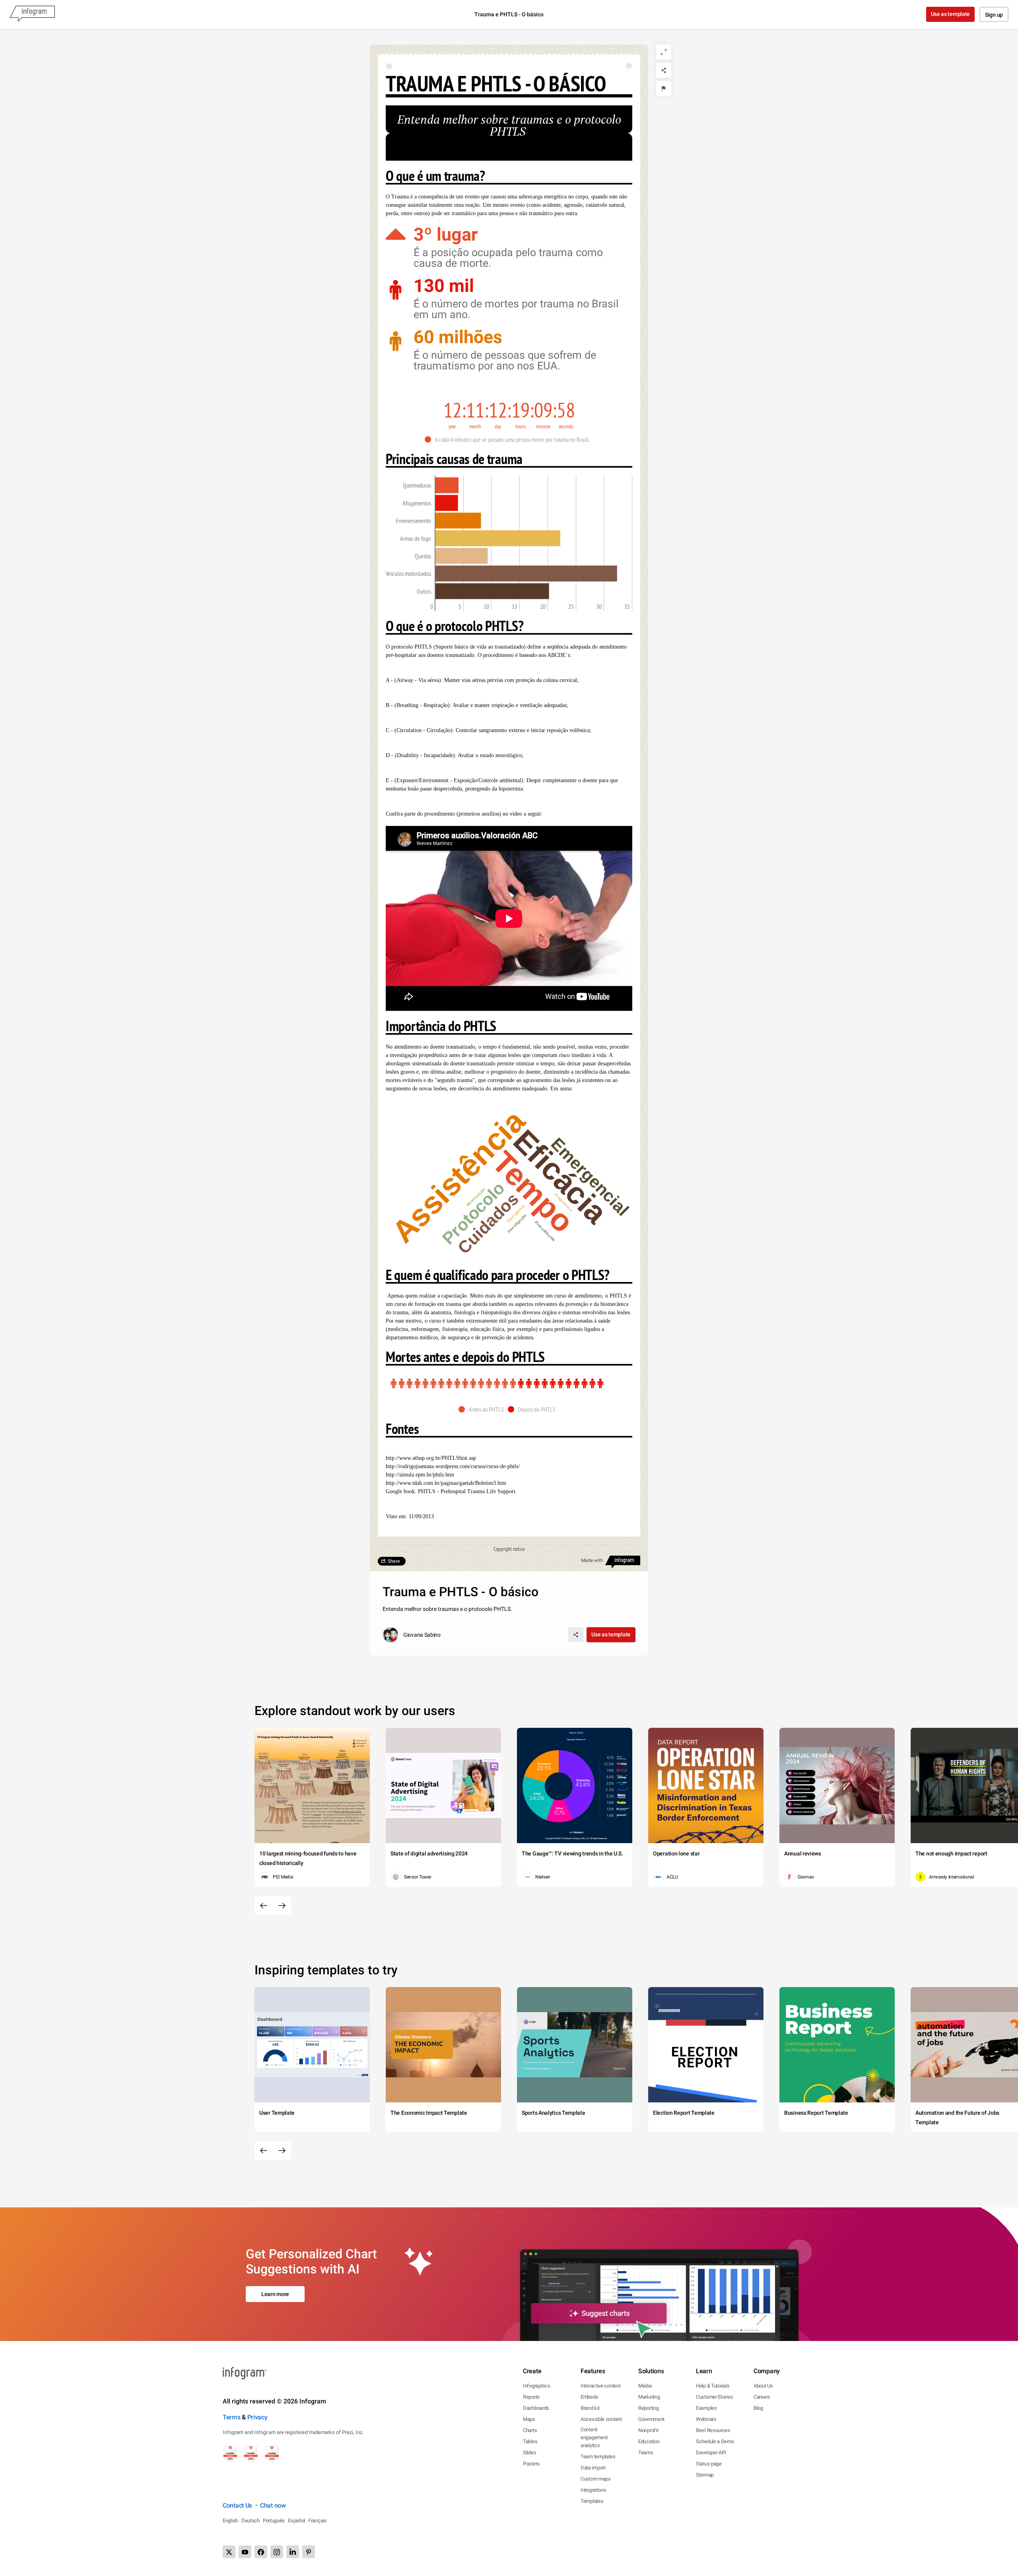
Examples (706, 2408)
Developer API (711, 2453)
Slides (529, 2453)
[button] (509, 439)
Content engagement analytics (594, 2437)
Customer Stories (714, 2397)
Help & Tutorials (713, 2386)
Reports (531, 2397)
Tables (530, 2441)
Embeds (589, 2397)
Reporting (648, 2408)
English (230, 2521)
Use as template (951, 14)
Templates (592, 2501)
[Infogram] (32, 14)
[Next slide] (282, 1906)
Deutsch (251, 2521)
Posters (531, 2464)
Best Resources (713, 2430)
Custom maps (596, 2479)
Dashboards (536, 2408)
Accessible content (601, 2419)
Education (649, 2441)
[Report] (664, 89)
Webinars (706, 2419)
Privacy (257, 2417)
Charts (530, 2430)
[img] (447, 485)
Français (318, 2521)
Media (645, 2386)
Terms (232, 2417)
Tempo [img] (533, 1192)
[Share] (664, 70)
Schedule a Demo (715, 2441)
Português (274, 2521)
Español (296, 2521)
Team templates (598, 2457)
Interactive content (600, 2386)
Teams (646, 2453)
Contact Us (237, 2505)
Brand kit (590, 2408)
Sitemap (705, 2475)
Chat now (273, 2505)
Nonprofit (648, 2430)
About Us (763, 2386)
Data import (593, 2468)
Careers (762, 2397)
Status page (709, 2464)
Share (394, 1561)
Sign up (994, 15)
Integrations (593, 2490)
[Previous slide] (264, 1906)
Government (651, 2419)
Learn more (275, 2294)
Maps (529, 2419)
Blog (758, 2408)
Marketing (649, 2397)
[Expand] (664, 52)
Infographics (536, 2386)
